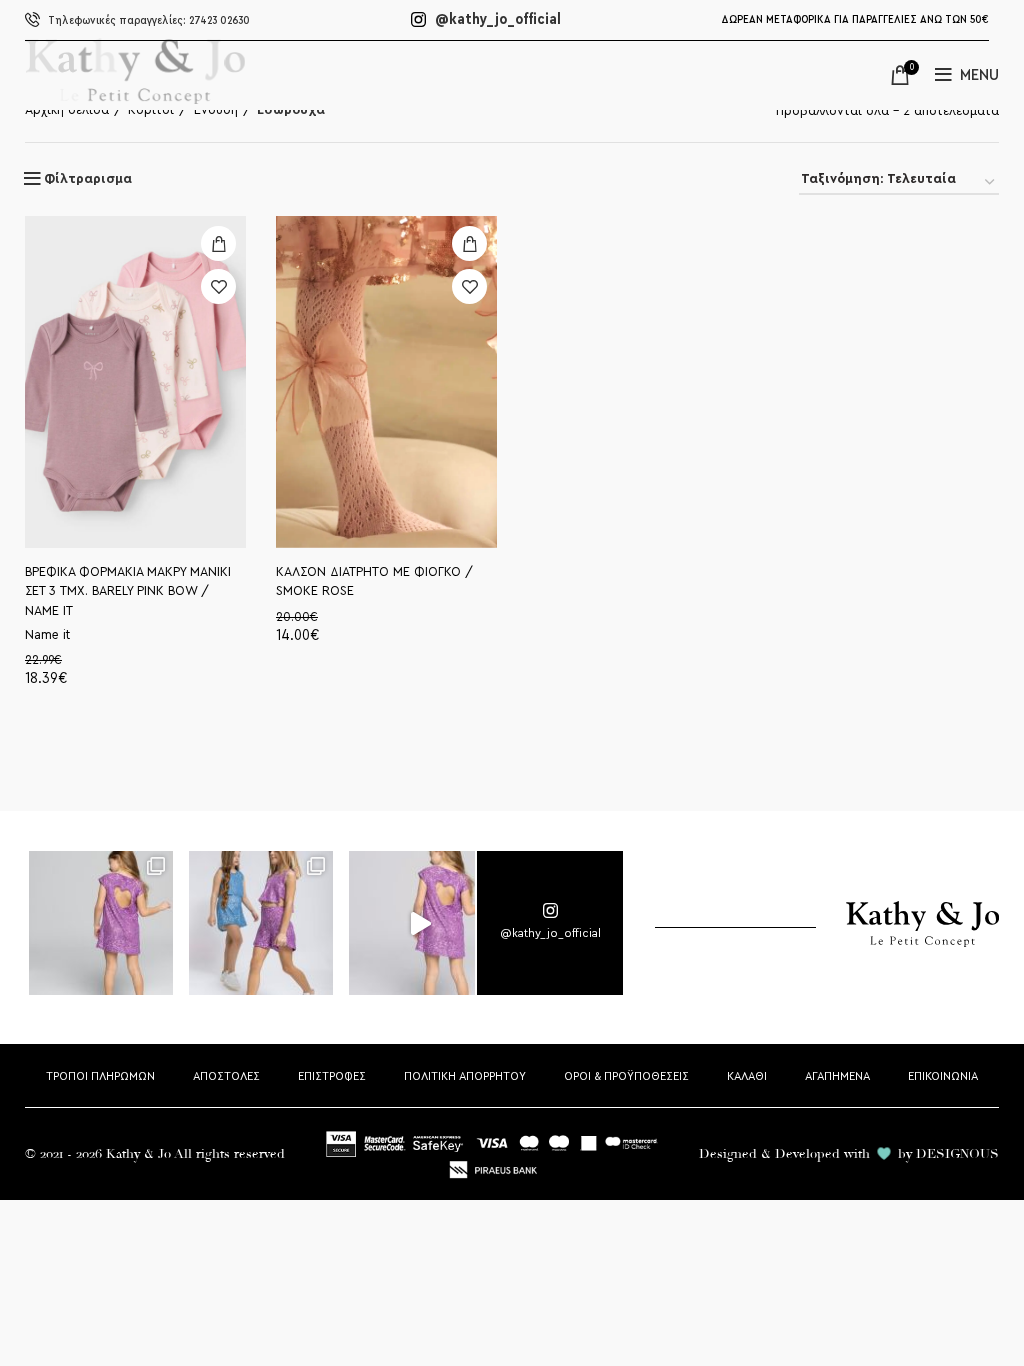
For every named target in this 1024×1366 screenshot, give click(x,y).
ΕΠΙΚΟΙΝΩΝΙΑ (943, 1076)
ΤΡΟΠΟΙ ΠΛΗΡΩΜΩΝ (100, 1076)
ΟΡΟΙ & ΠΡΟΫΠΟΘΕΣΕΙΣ (626, 1076)
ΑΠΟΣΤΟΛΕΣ (226, 1076)
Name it (47, 635)
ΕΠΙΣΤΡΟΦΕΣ (332, 1076)
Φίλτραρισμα (88, 179)
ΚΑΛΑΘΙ (747, 1076)
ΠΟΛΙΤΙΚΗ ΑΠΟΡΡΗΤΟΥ (465, 1076)
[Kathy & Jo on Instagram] (550, 923)
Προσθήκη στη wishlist (218, 286)
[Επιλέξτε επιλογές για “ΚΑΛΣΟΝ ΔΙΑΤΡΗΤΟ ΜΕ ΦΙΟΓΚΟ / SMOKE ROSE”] (469, 243)
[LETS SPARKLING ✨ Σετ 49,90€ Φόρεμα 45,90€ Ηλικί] (102, 924)
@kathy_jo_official (496, 19)
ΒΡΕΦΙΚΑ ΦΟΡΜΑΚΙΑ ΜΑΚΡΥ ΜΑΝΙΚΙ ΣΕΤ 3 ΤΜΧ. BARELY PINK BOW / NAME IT (128, 591)
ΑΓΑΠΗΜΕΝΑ (837, 1076)
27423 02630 (149, 20)
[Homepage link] (135, 99)
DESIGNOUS (957, 1154)
